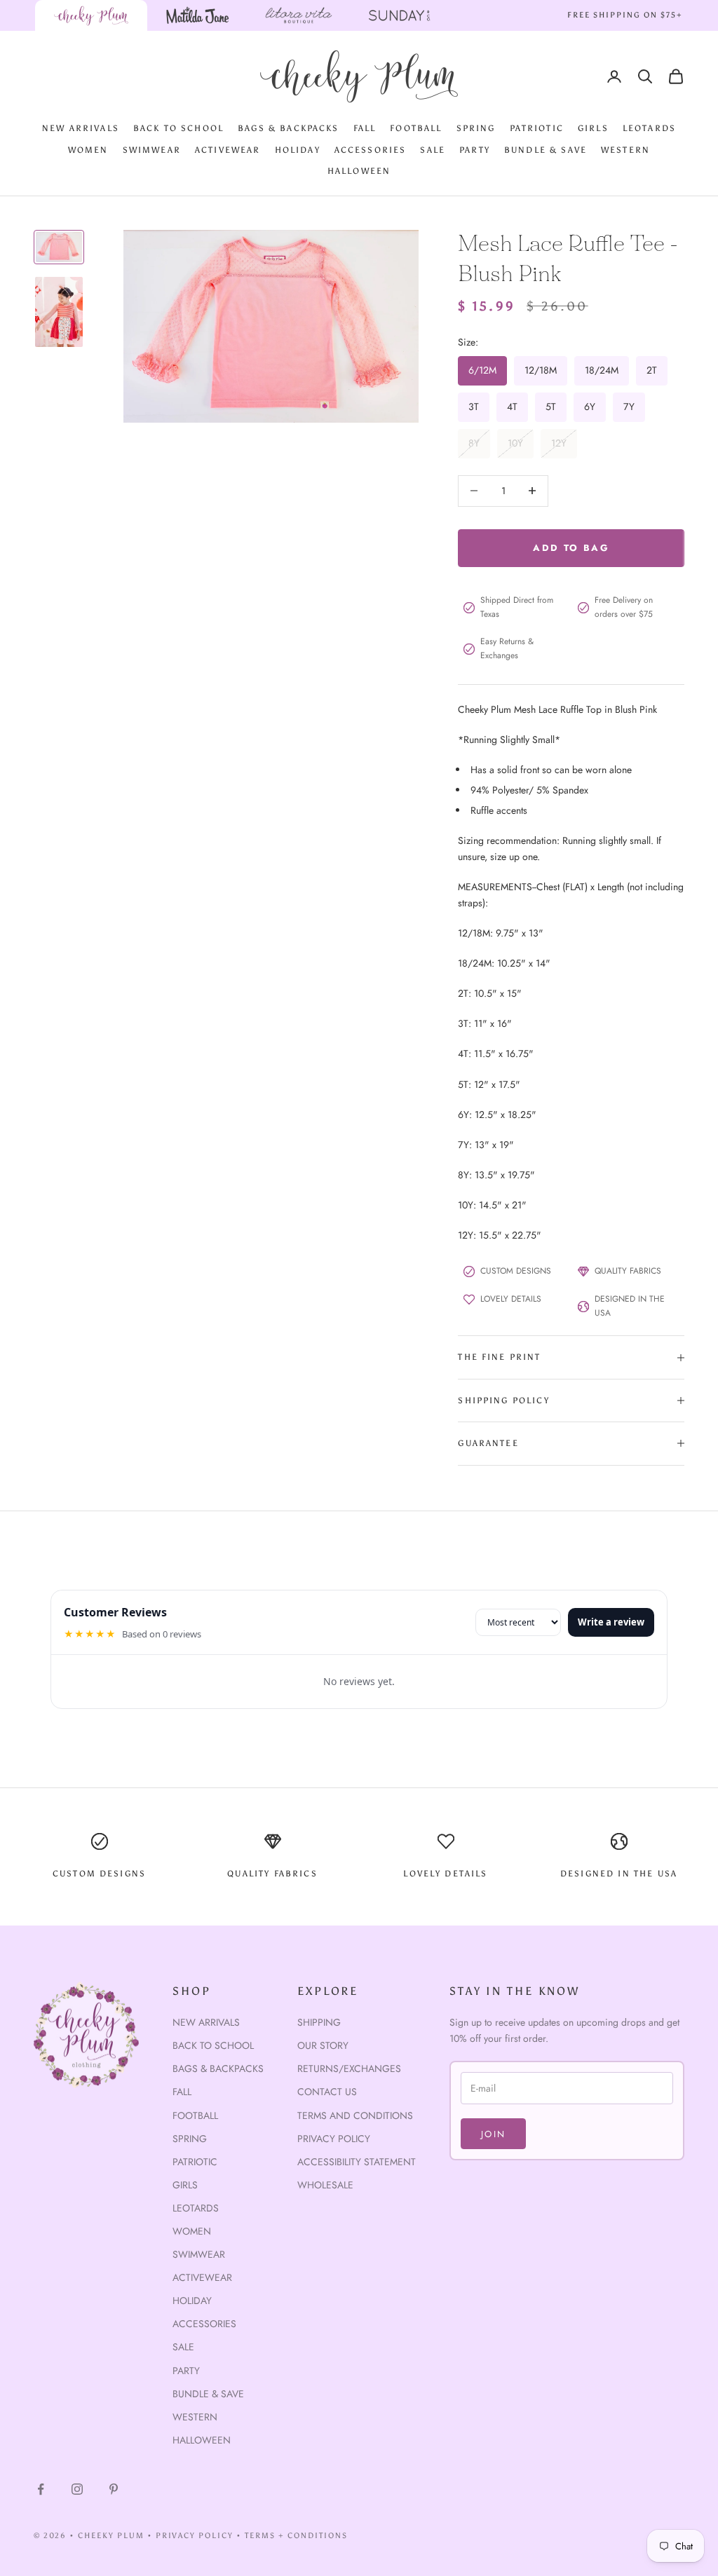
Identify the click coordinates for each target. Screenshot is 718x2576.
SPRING (476, 128)
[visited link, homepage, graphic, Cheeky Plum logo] (91, 15)
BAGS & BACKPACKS (289, 128)
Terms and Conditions (355, 2115)
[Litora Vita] (299, 15)
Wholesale (325, 2185)
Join (493, 2134)
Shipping (319, 2022)
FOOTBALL (416, 128)
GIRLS (593, 128)
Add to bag (571, 548)
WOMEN (88, 150)
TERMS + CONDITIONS (296, 2536)
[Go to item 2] (59, 312)
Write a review (611, 1622)
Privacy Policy (334, 2139)
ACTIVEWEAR (228, 150)
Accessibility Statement (357, 2162)
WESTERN (625, 150)
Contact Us (327, 2092)
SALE (433, 150)
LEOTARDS (649, 128)
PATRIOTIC (537, 128)
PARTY (475, 150)
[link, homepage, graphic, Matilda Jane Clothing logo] (198, 15)
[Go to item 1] (59, 247)
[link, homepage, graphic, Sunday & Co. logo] (400, 15)
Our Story (323, 2045)
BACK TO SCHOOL (178, 128)
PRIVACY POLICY (195, 2536)
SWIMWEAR (152, 150)
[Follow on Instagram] (77, 2489)
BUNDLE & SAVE (546, 150)
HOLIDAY (298, 150)
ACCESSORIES (371, 150)
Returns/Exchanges (349, 2069)
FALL (365, 128)
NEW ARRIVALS (81, 128)
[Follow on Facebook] (41, 2489)
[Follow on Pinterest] (114, 2489)
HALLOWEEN (359, 171)
